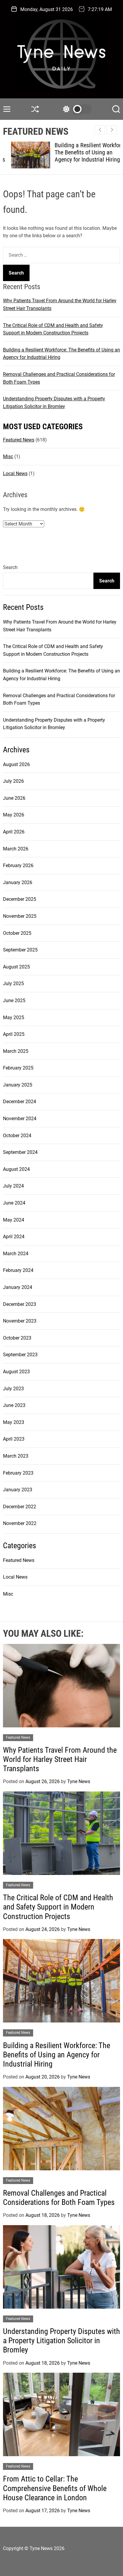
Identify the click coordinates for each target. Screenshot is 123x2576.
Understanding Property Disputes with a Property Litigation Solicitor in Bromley (61, 2341)
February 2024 (18, 1270)
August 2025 (16, 967)
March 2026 (16, 849)
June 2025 (14, 1001)
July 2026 (13, 781)
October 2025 (17, 933)
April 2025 (14, 1034)
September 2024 (20, 1152)
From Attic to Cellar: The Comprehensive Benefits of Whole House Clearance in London (55, 2488)
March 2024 (16, 1254)
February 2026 (18, 865)
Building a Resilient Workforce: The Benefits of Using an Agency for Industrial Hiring (83, 152)
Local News (15, 473)
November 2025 (20, 916)
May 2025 (14, 1017)
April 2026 (14, 832)
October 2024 (17, 1136)
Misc (8, 457)
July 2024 (13, 1186)
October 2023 (17, 1338)
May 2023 (14, 1422)
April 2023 (14, 1439)
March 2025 (16, 1051)
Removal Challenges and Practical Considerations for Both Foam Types (59, 2198)
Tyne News (79, 1781)
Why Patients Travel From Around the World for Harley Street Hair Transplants (60, 1759)
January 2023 (18, 1490)
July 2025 (13, 984)
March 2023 (16, 1456)
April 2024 (14, 1237)
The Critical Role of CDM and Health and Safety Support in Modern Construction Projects (58, 1907)
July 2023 (13, 1389)
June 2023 (14, 1405)
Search (10, 567)
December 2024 (20, 1102)
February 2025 (18, 1068)
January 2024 (18, 1287)
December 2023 (20, 1304)
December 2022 (20, 1507)
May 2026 (14, 815)
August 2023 (16, 1372)
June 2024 (14, 1203)
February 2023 (18, 1473)
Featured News (19, 440)
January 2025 (18, 1085)
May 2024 (14, 1220)
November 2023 (20, 1321)
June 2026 (14, 798)
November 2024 (20, 1119)
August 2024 (16, 1169)
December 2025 (20, 899)
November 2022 (20, 1523)
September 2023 (20, 1355)
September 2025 (20, 950)
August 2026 (16, 764)
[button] (112, 130)
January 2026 (18, 882)
